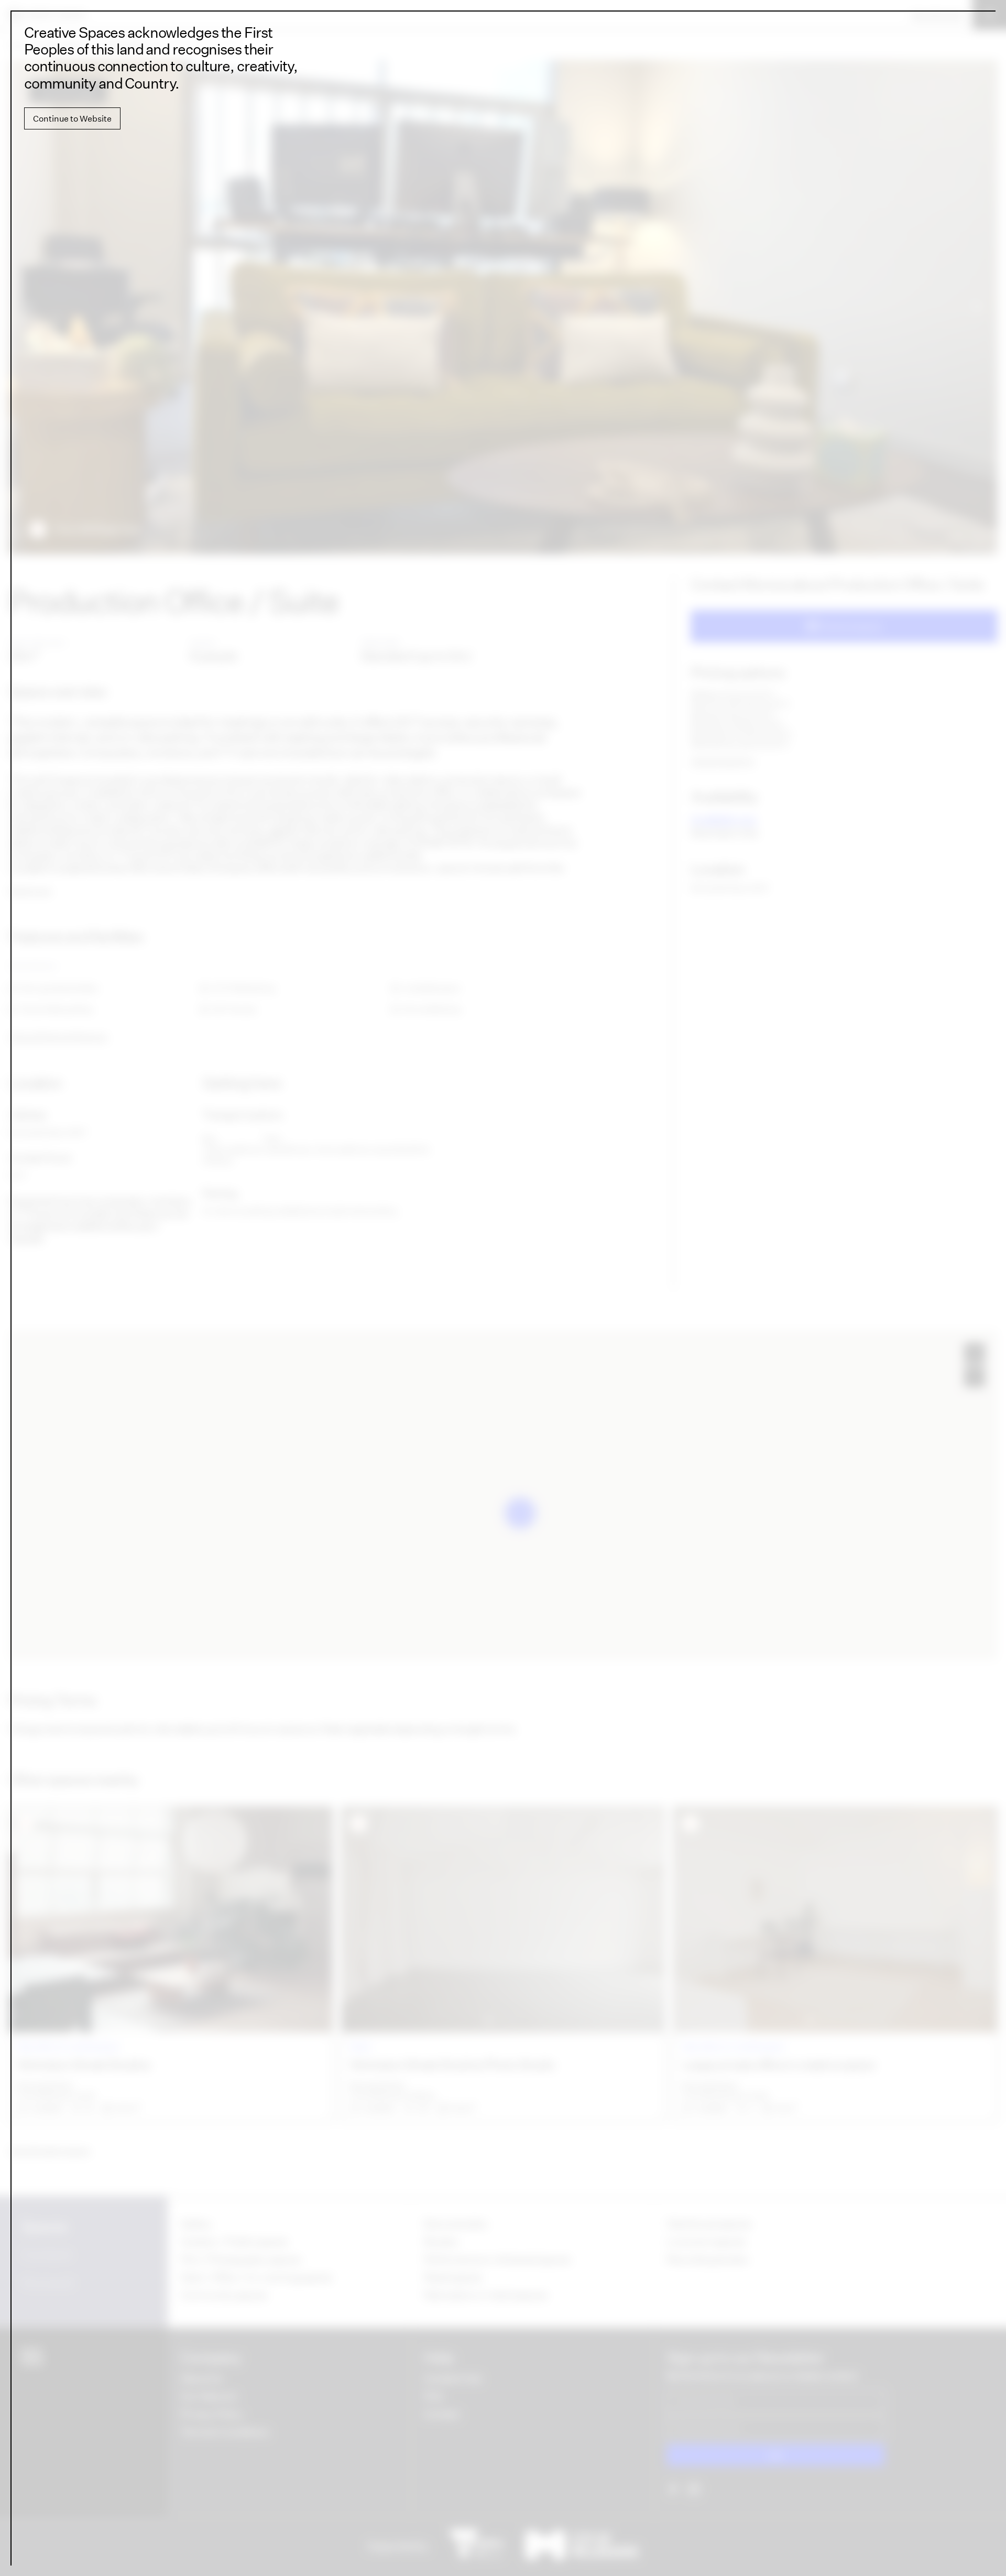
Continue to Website (72, 118)
